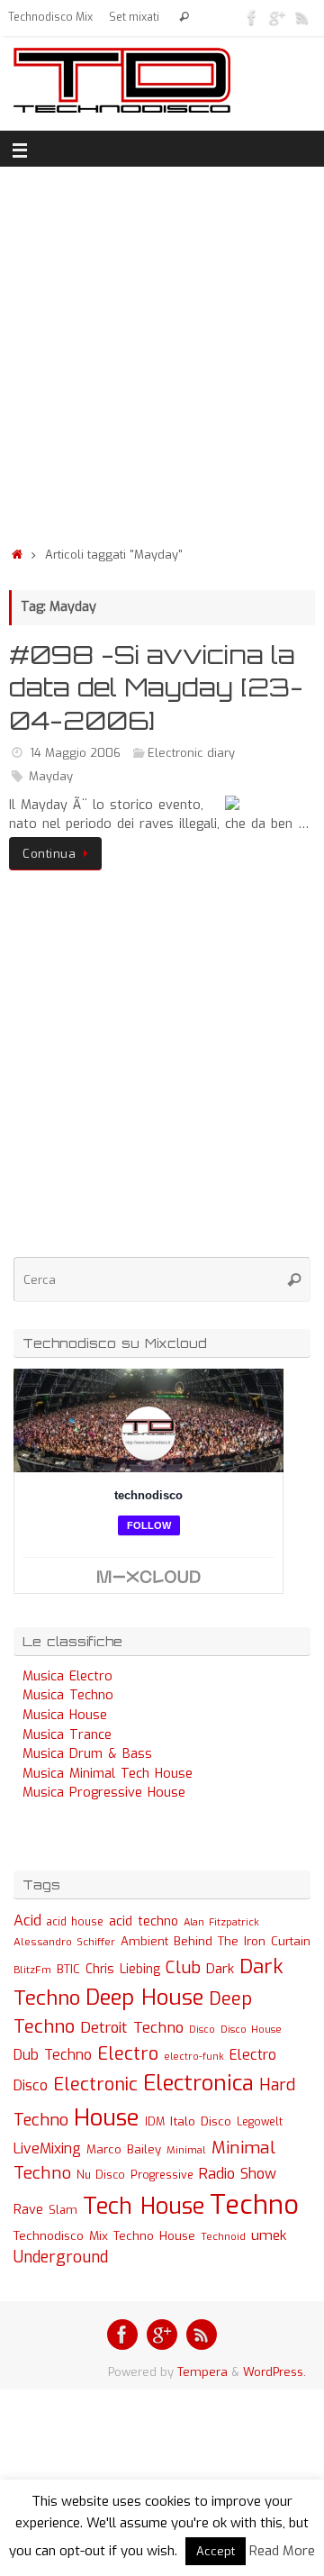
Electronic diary (191, 753)
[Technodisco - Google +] (277, 17)
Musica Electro (67, 1676)
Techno (254, 2205)
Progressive (162, 2175)
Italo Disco (201, 2121)
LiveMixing (47, 2148)
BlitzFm (32, 1970)
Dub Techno (53, 2055)
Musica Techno (68, 1695)
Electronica (198, 2083)
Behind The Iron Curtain (242, 1941)
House (107, 2117)
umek (269, 2235)
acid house (75, 1922)
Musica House (65, 1715)
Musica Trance (67, 1735)
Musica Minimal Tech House (108, 1774)
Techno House (154, 2236)
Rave (28, 2209)
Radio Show (238, 2174)
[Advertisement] (162, 351)
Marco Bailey (124, 2149)
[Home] (17, 555)
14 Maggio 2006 (75, 753)
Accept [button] (216, 2551)
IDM (155, 2122)
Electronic (95, 2084)
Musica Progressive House (104, 1793)
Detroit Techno (132, 2027)
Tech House (144, 2206)
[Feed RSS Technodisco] (302, 17)
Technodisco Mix (50, 17)
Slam (63, 2210)
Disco (202, 2029)
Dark (220, 1969)
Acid (27, 1921)
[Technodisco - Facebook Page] (252, 17)
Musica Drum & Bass (87, 1754)
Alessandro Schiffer (64, 1942)
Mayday (51, 776)
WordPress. (274, 2372)
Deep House (144, 1998)
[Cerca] (184, 18)
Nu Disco (101, 2175)
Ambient (144, 1941)
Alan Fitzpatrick (221, 1922)
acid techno (144, 1921)
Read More (282, 2551)
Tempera (202, 2372)
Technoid (223, 2237)
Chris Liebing (123, 1969)
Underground (61, 2257)
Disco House (251, 2030)
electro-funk (194, 2057)
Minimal (186, 2150)
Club (183, 1967)
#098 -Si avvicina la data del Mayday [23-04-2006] (156, 687)
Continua (49, 854)
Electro (128, 2054)
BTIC (68, 1969)
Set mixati (134, 17)
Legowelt (260, 2122)
